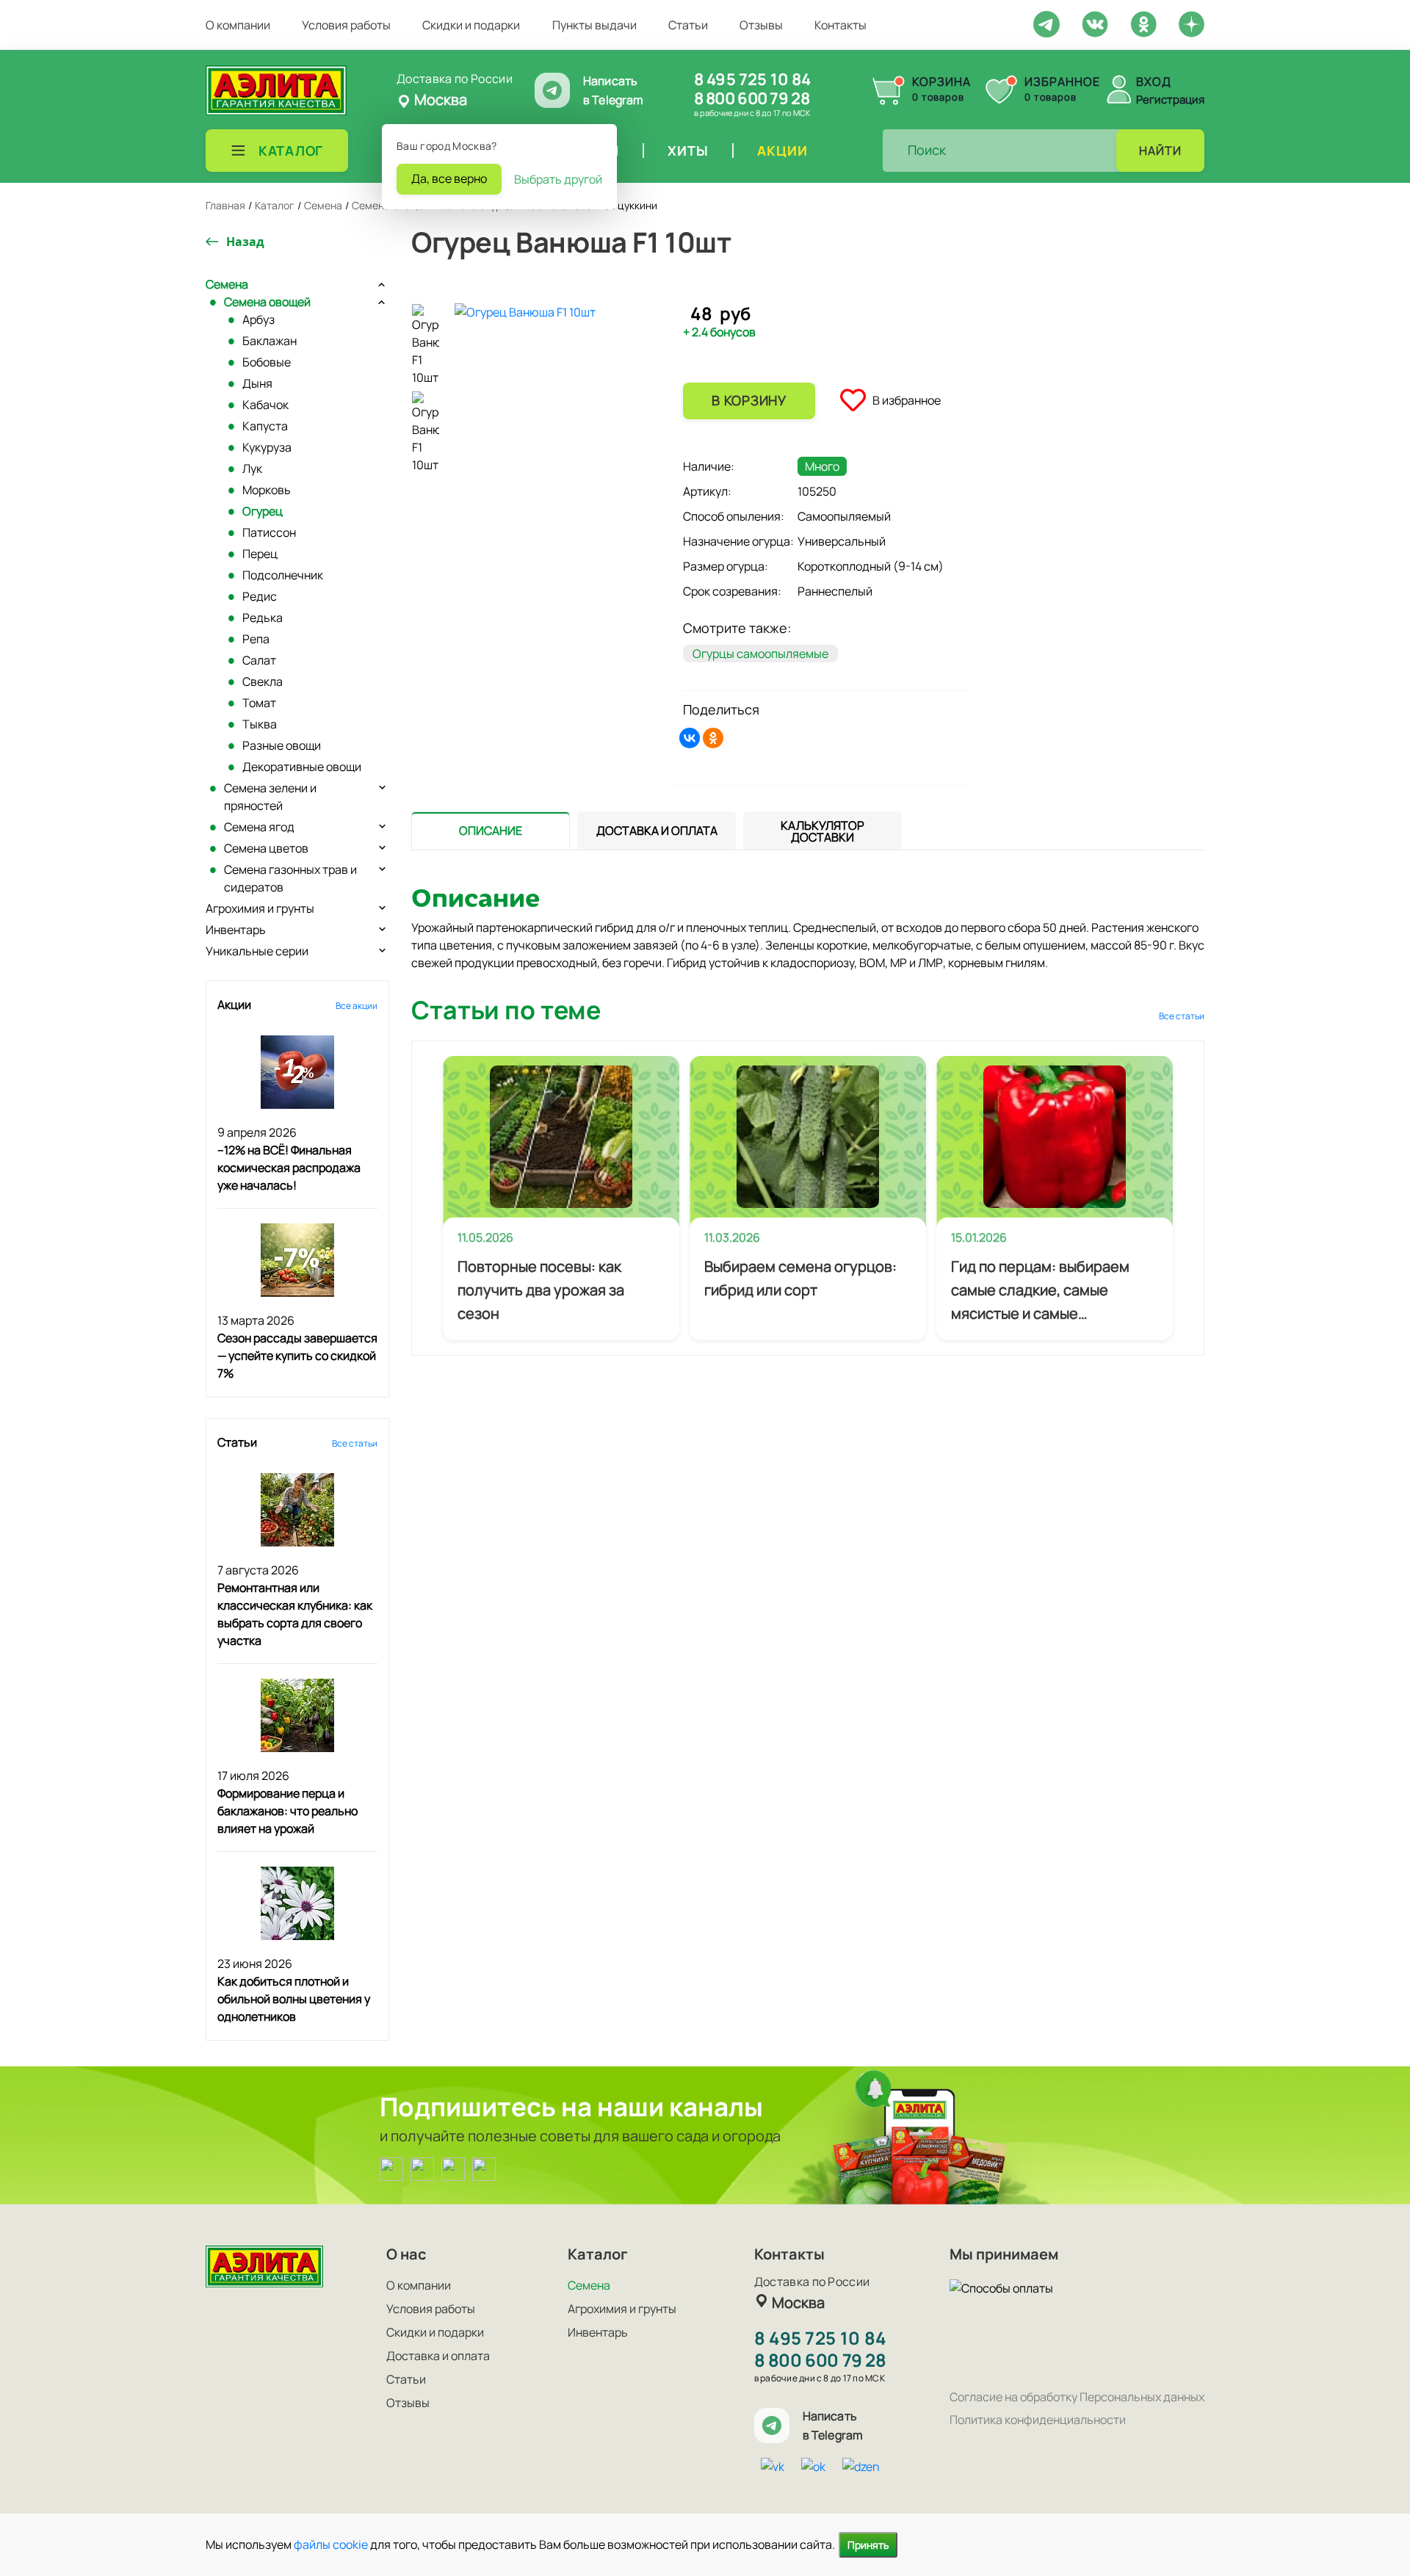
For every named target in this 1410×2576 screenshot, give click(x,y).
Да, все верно (449, 178)
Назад (245, 242)
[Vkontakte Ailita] (1095, 23)
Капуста (265, 426)
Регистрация (1170, 100)
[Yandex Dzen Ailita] (1192, 23)
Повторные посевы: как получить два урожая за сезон (541, 1290)
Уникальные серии (257, 951)
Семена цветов (266, 848)
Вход (1154, 82)
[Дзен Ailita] (484, 2168)
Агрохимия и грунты (260, 908)
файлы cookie (331, 2544)
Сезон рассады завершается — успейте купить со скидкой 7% (297, 1356)
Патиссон (269, 532)
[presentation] (491, 831)
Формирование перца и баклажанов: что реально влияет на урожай (288, 1811)
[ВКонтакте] (690, 738)
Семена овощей (267, 302)
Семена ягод (259, 827)
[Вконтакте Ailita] (422, 2168)
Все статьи (355, 1443)
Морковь (267, 490)
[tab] (491, 831)
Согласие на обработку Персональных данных (1077, 2397)
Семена (227, 284)
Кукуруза (267, 447)
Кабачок (265, 405)
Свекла (263, 681)
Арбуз (258, 319)
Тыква (260, 724)
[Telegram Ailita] (1046, 23)
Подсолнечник (283, 575)
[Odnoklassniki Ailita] (1143, 23)
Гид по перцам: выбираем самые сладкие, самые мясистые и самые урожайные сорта (1040, 1291)
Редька (263, 618)
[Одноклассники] (713, 738)
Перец (260, 554)
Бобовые (267, 362)
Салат (259, 660)
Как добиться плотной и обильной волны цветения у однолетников (294, 1999)
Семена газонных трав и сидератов (290, 878)
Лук (252, 468)
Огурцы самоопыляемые (760, 654)
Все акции (357, 1006)
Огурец (263, 511)
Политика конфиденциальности (1038, 2420)
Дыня (257, 383)
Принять (868, 2545)
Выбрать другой (558, 179)
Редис (260, 596)
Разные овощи (282, 745)
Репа (256, 639)
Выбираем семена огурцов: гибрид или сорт (800, 1278)
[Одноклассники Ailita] (453, 2168)
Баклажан (270, 341)
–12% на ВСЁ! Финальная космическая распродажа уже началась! (289, 1168)
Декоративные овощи (302, 767)
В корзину (749, 400)
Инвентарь (236, 930)
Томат (259, 703)
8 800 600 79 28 (752, 98)
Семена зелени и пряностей (270, 797)
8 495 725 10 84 (752, 79)
